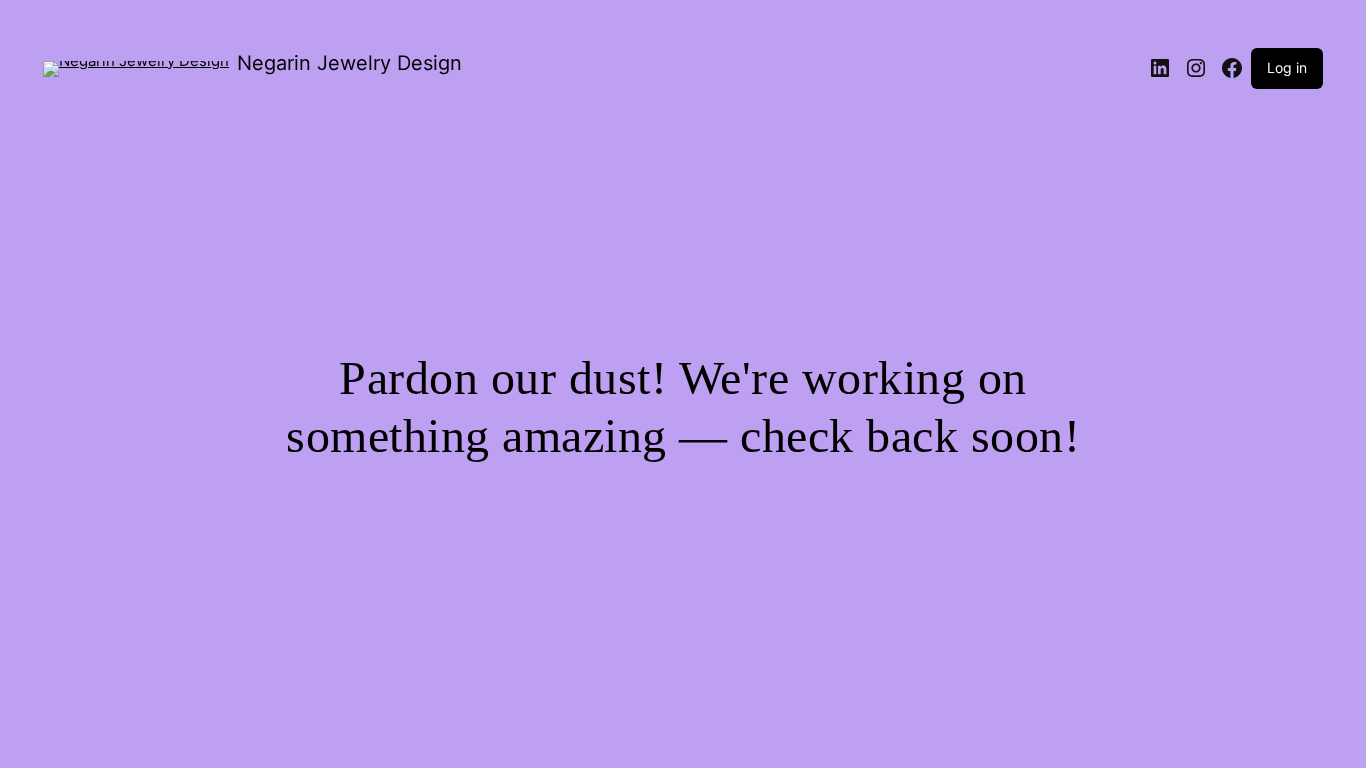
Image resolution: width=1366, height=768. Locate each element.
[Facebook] (1232, 68)
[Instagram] (1196, 68)
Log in (1287, 67)
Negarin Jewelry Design (349, 63)
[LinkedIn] (1160, 68)
